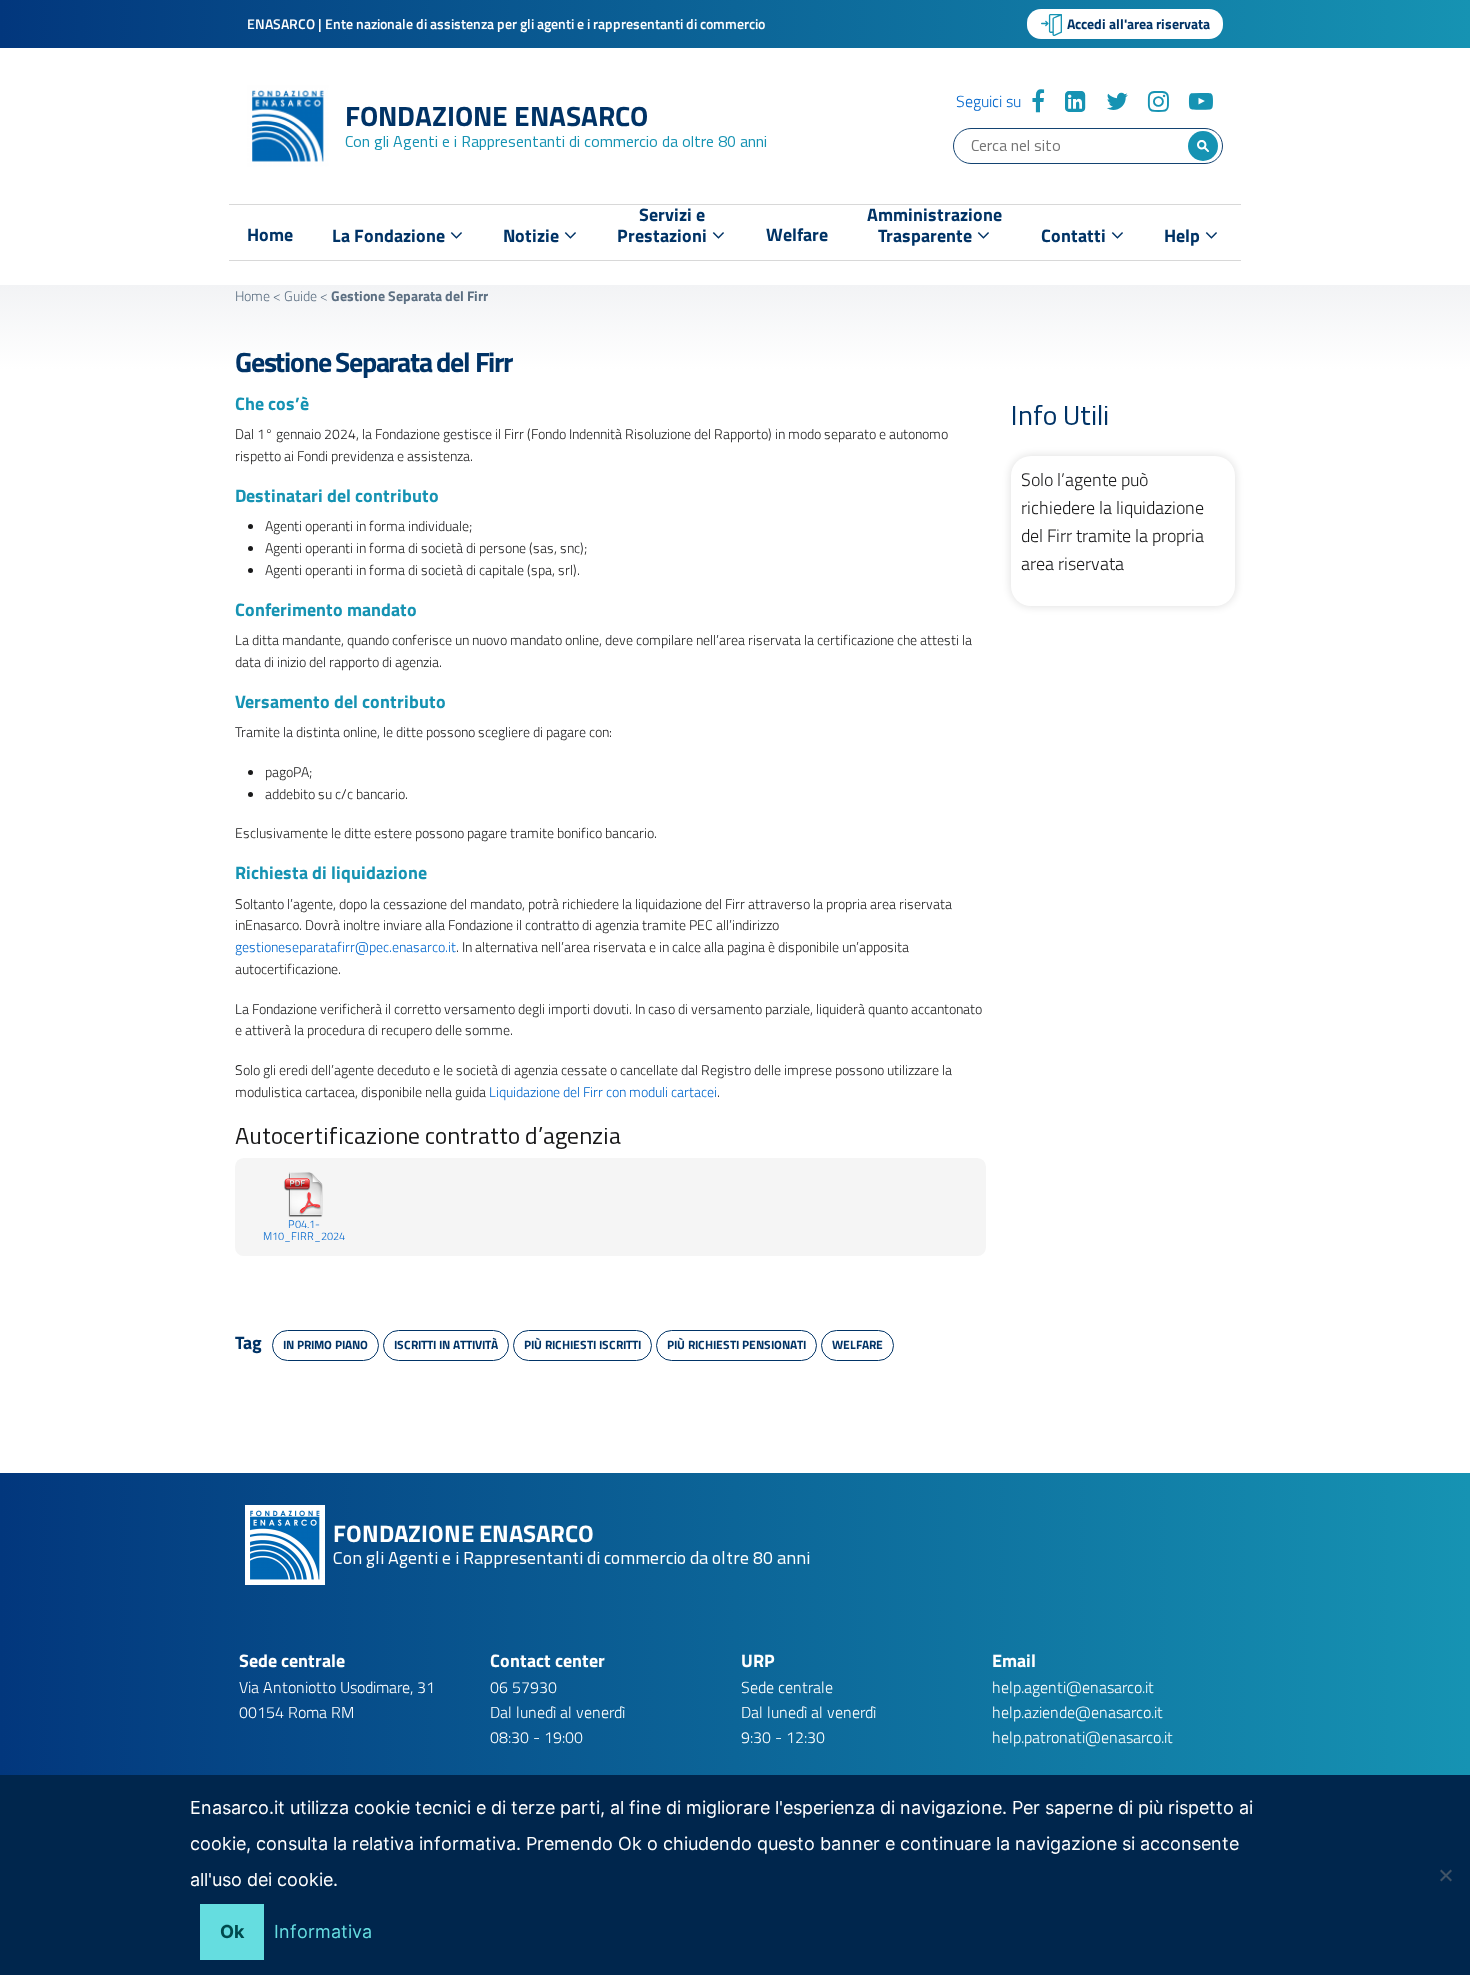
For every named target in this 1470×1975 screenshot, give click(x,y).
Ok (232, 1931)
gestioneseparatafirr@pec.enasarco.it (345, 946)
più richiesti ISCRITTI (582, 1344)
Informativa (323, 1931)
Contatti (1075, 235)
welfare (857, 1344)
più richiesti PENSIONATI (736, 1344)
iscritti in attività (446, 1344)
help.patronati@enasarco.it (1082, 1737)
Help (1184, 235)
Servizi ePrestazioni (664, 229)
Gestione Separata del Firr (373, 361)
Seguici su (988, 101)
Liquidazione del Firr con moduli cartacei (603, 1091)
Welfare (797, 235)
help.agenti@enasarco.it (1073, 1687)
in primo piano (325, 1344)
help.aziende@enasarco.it (1077, 1712)
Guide (300, 295)
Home (270, 235)
